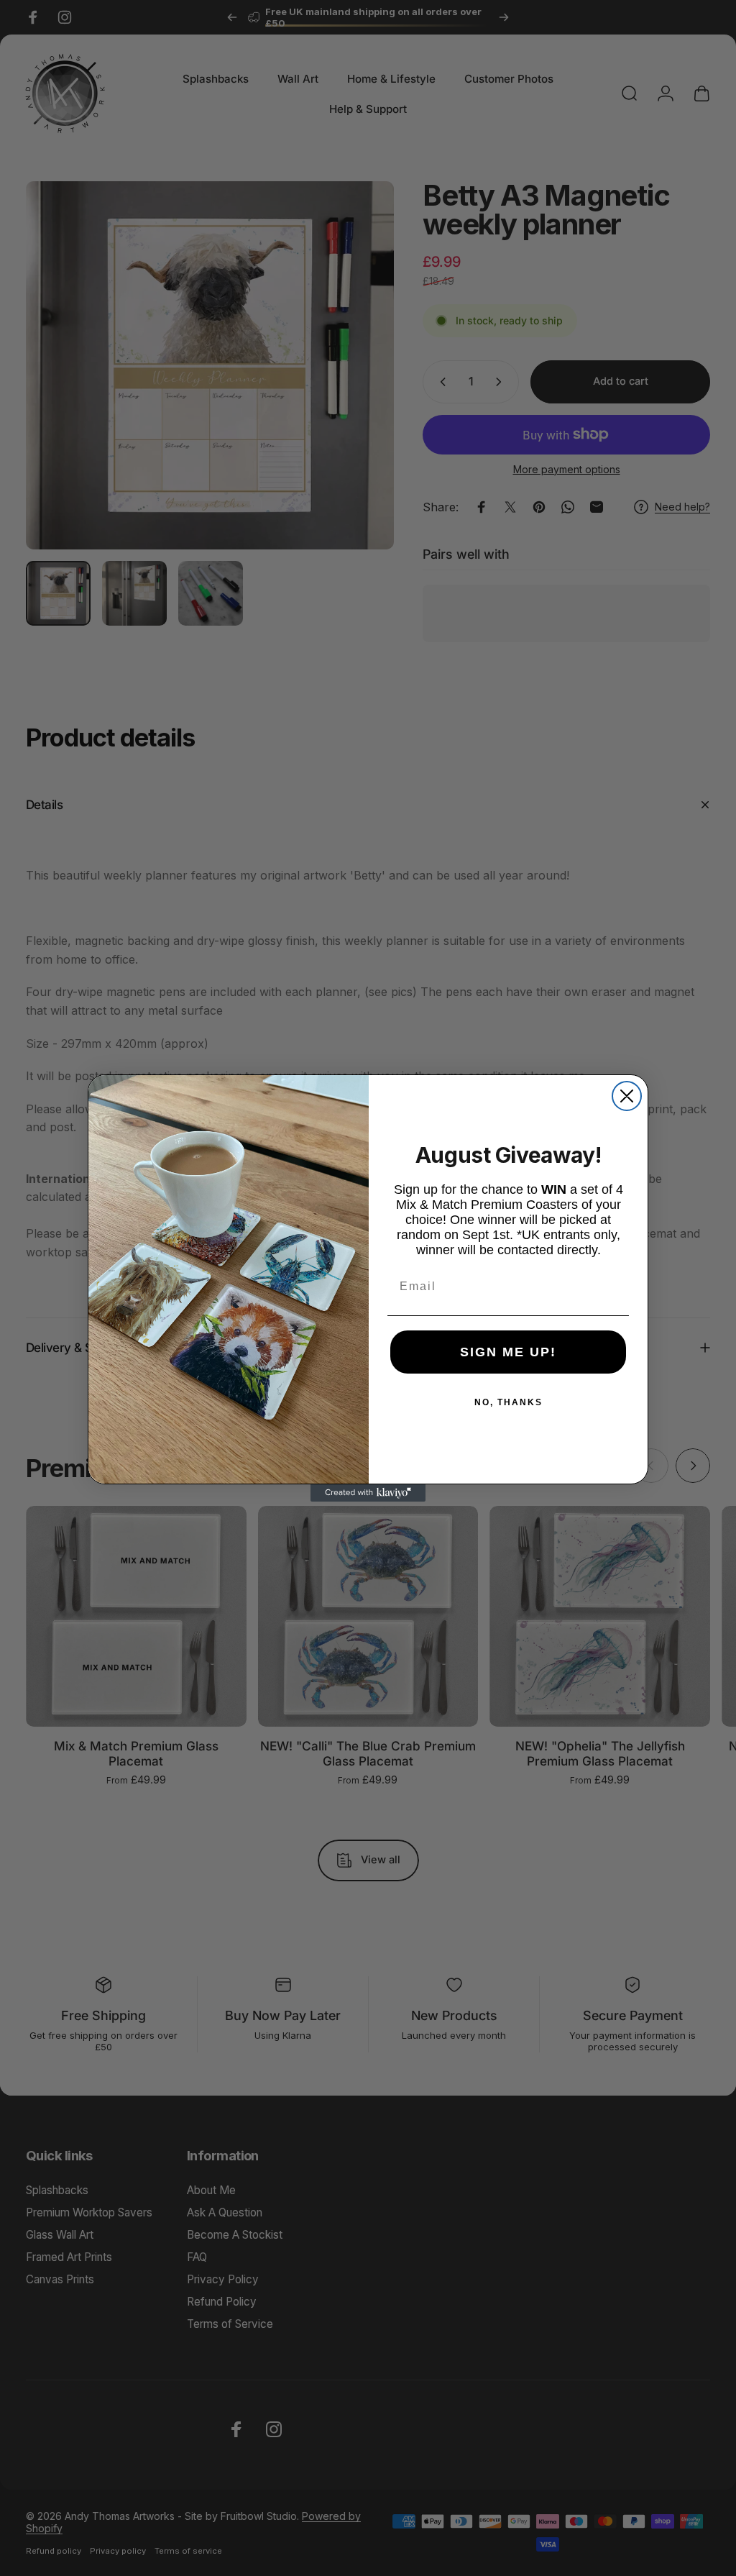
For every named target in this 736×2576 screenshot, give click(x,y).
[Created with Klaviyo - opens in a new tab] (368, 1493)
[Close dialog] (627, 1096)
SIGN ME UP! (508, 1352)
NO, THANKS (509, 1402)
